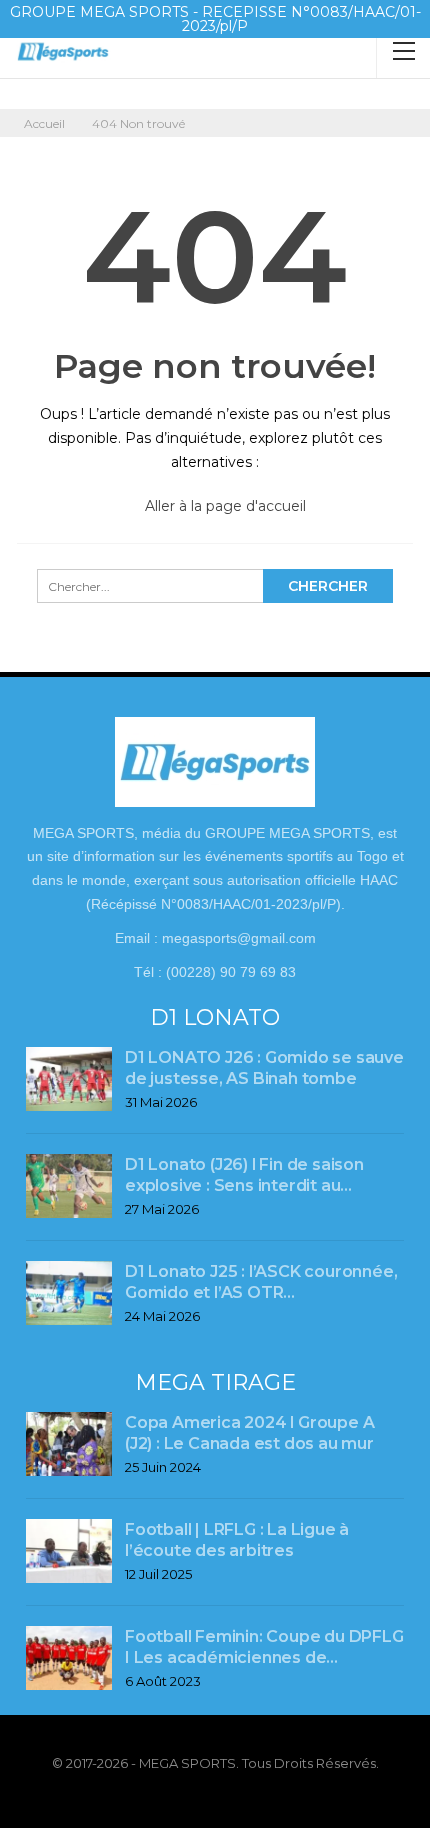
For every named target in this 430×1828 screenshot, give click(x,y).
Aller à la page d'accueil (223, 506)
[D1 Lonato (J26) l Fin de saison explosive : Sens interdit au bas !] (69, 1186)
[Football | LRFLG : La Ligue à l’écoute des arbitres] (69, 1551)
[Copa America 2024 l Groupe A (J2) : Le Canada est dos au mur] (69, 1444)
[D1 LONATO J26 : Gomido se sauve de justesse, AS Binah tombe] (69, 1079)
